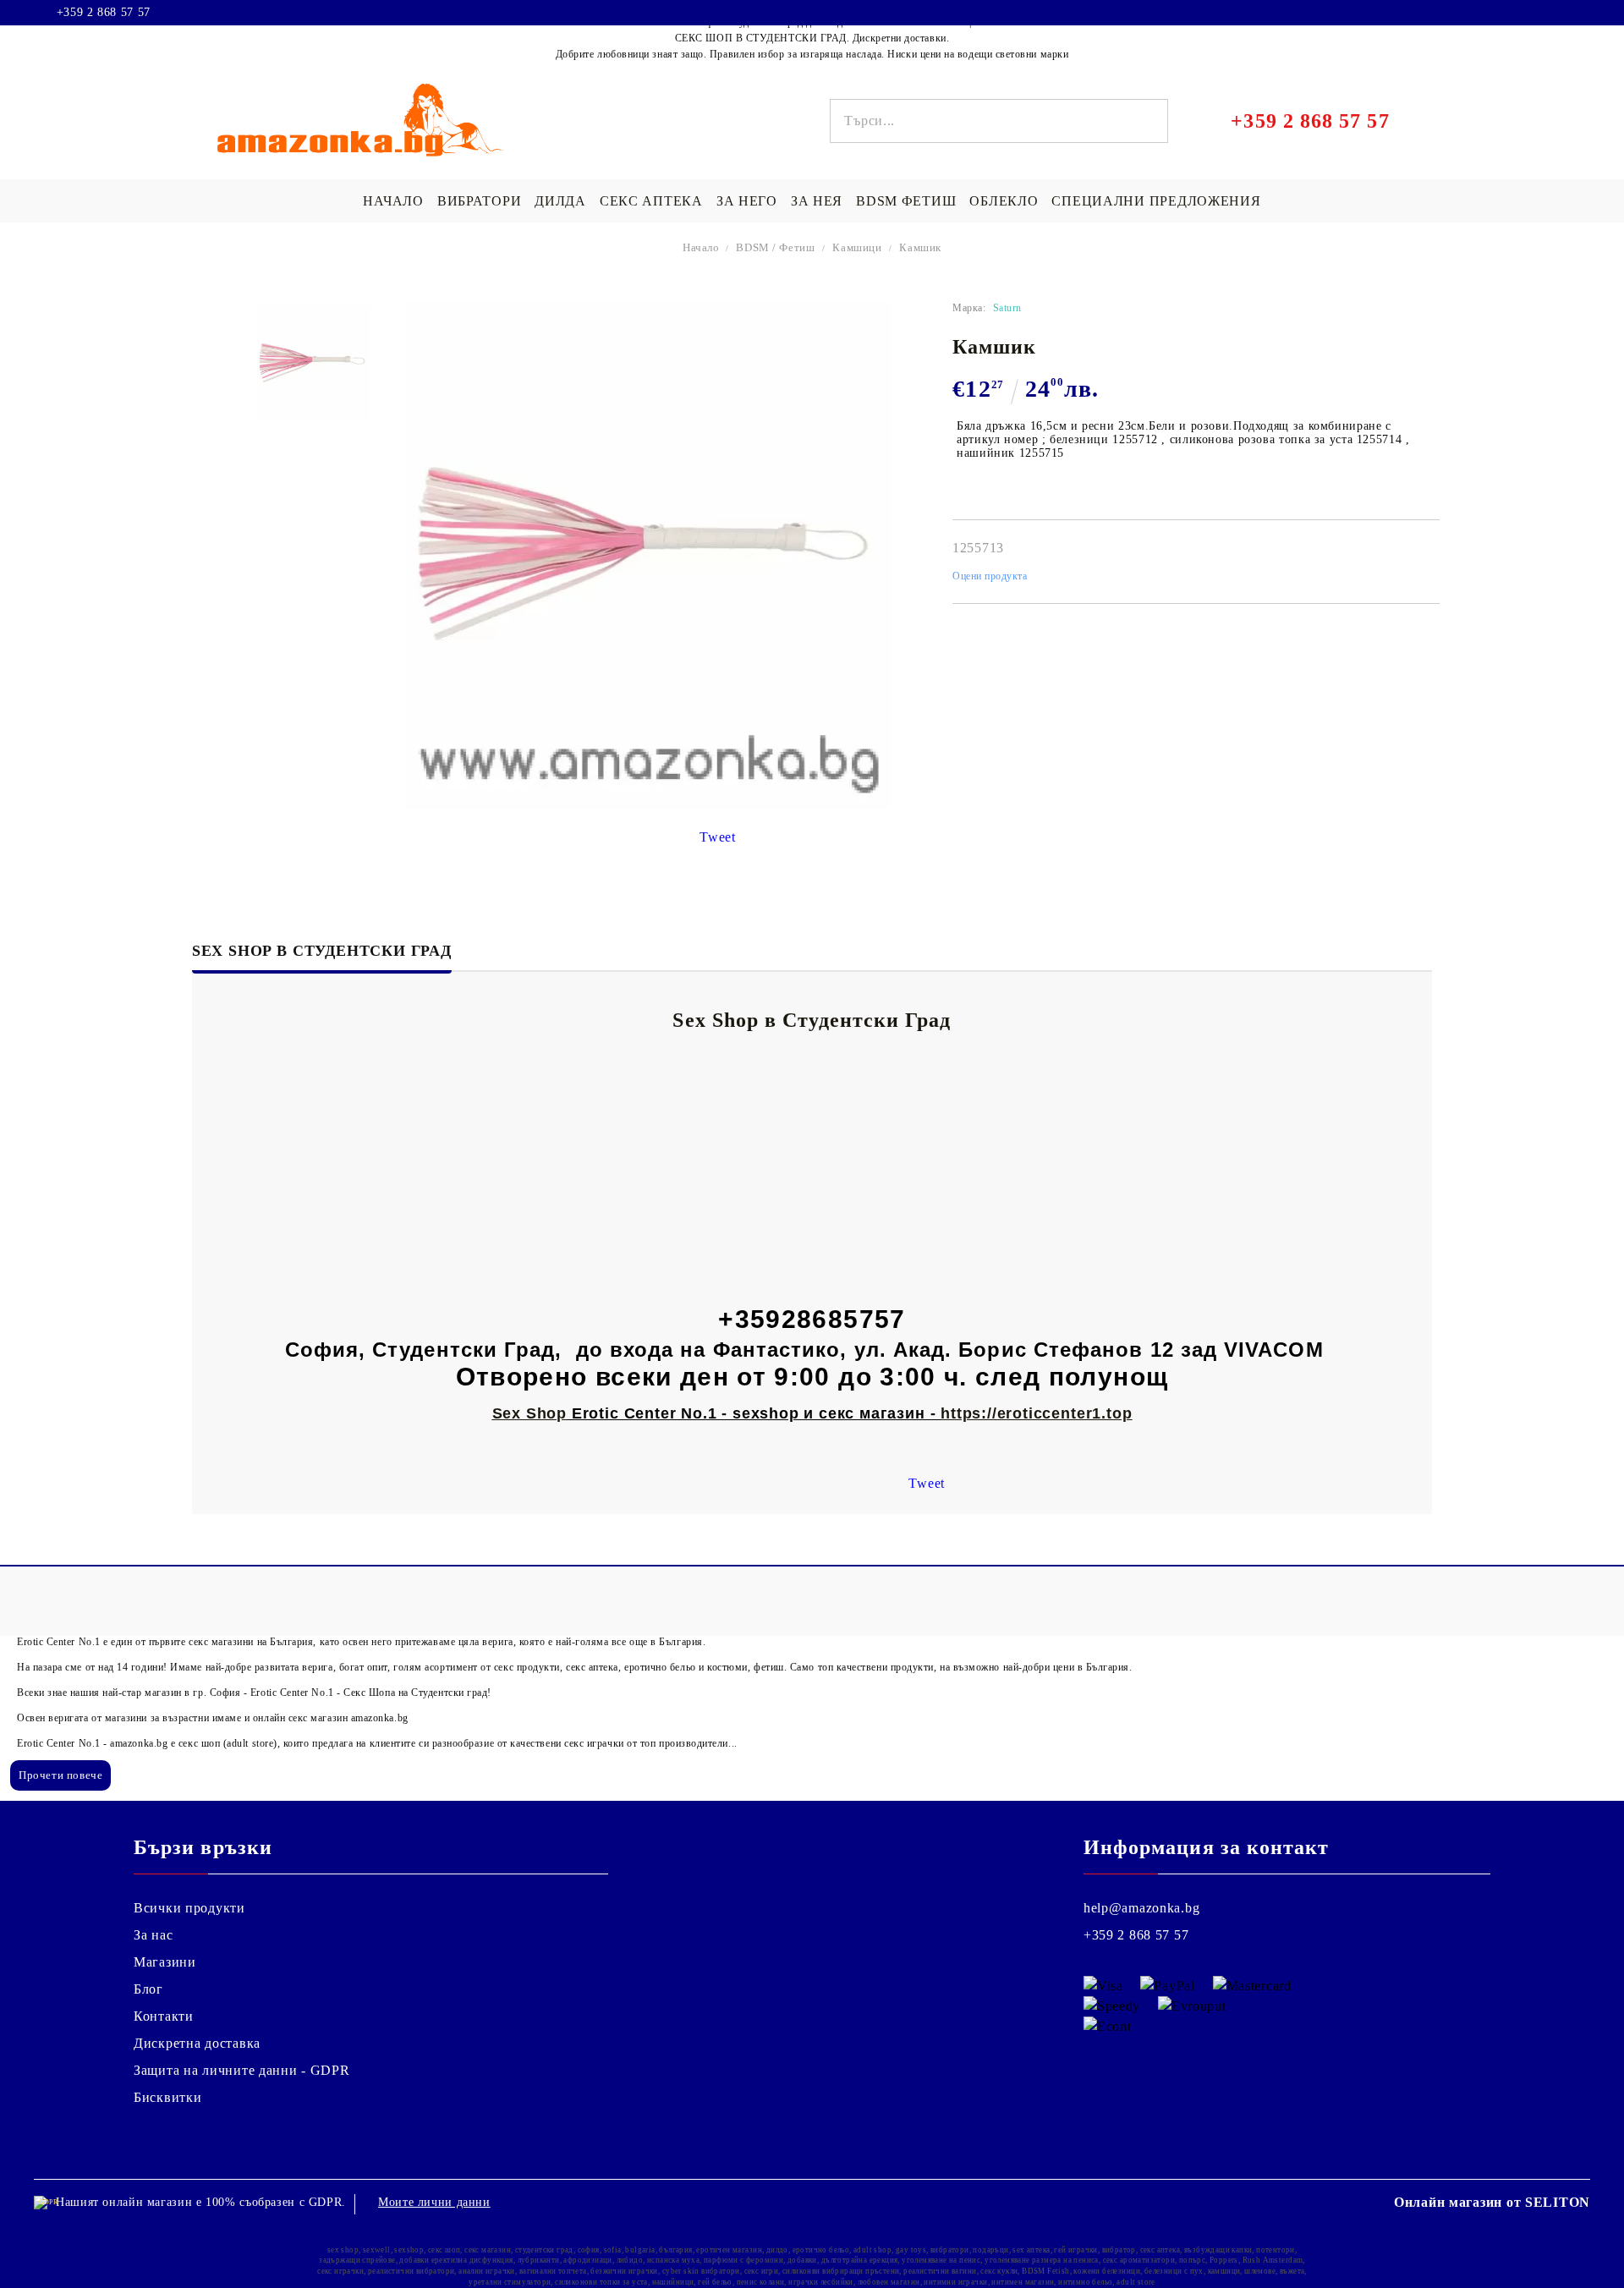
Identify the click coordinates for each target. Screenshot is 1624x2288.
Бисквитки (167, 2097)
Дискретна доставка (197, 2043)
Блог (148, 1989)
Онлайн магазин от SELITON (1492, 2202)
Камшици (857, 247)
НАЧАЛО (393, 201)
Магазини (165, 1962)
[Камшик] (313, 363)
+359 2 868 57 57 (104, 13)
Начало (701, 247)
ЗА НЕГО (747, 201)
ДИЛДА (560, 201)
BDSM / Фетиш (775, 247)
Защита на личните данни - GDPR (242, 2070)
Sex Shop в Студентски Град (322, 951)
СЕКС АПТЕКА (651, 201)
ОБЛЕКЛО (1004, 201)
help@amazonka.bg (1142, 1908)
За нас (153, 1935)
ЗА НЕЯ (817, 201)
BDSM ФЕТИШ (906, 201)
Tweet (718, 837)
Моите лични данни (434, 2202)
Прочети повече (60, 1775)
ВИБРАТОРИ (479, 201)
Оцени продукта (990, 576)
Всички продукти (189, 1908)
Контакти (164, 2016)
